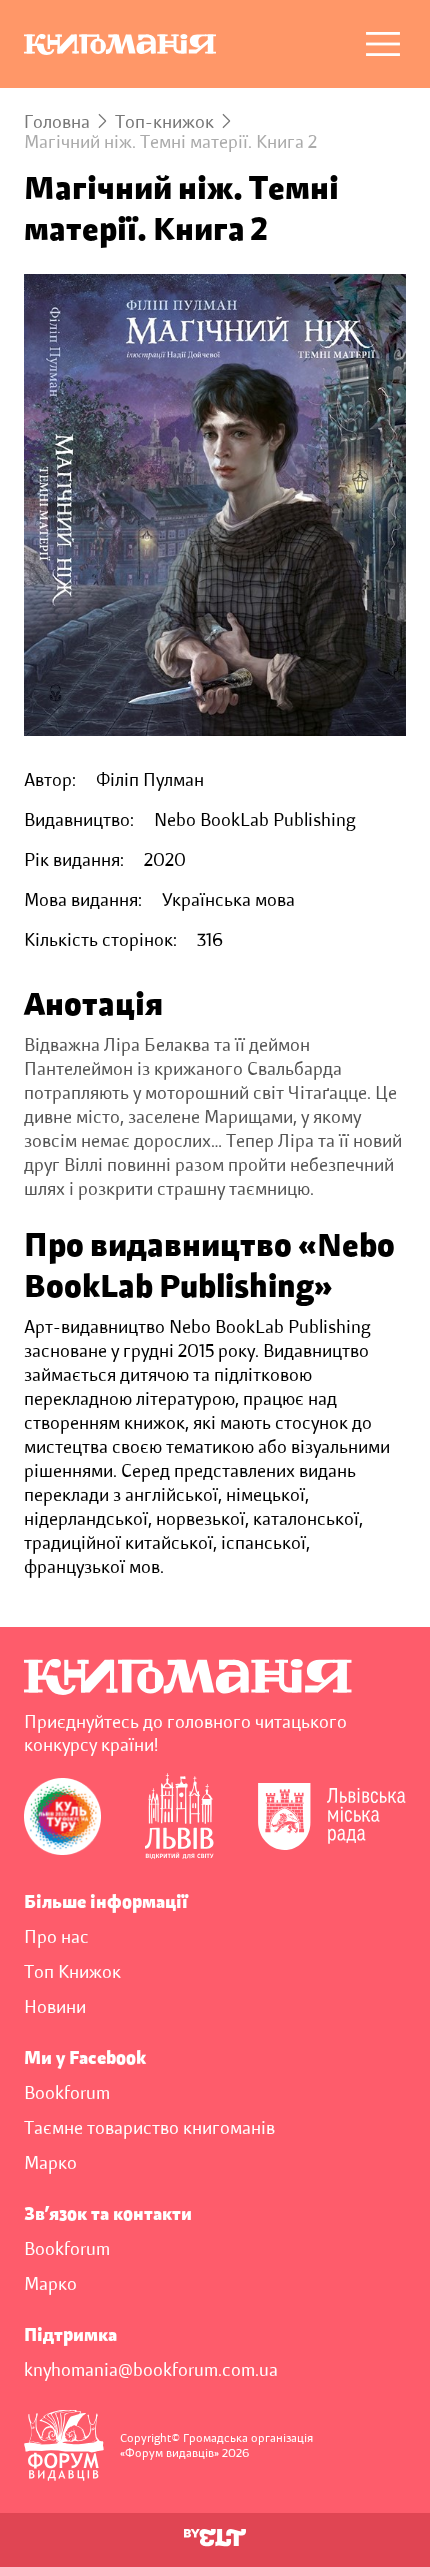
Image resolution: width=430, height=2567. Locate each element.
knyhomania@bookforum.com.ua (151, 2370)
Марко (50, 2163)
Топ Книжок (72, 1972)
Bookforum (67, 2093)
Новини (55, 2007)
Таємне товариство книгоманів (149, 2128)
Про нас (56, 1937)
